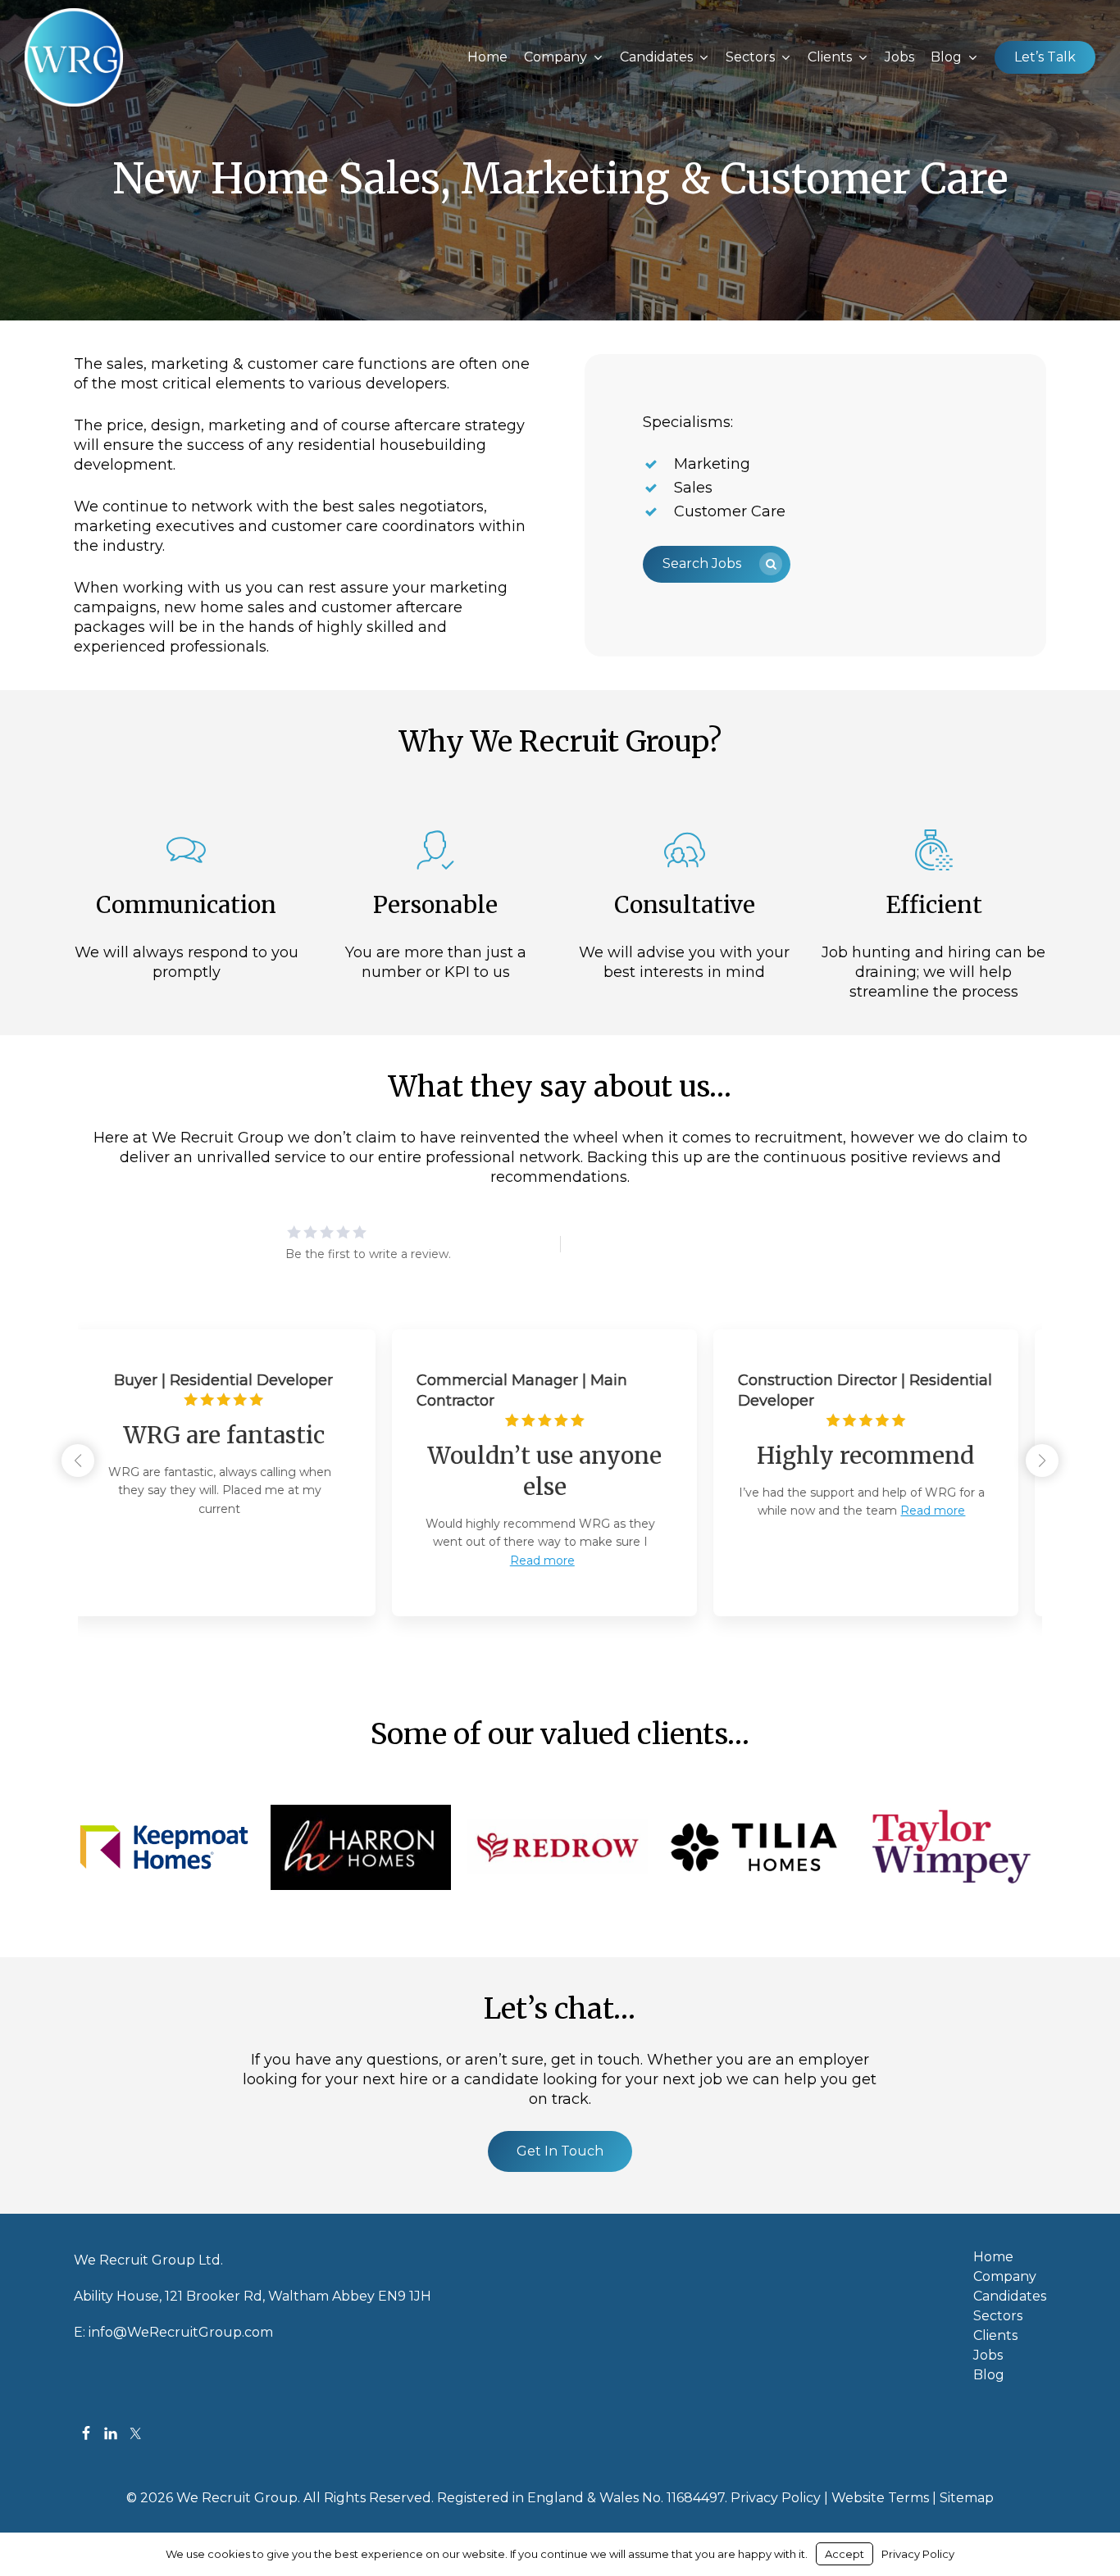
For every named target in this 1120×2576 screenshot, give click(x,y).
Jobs (988, 2356)
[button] (717, 564)
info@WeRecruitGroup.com (181, 2332)
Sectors (998, 2316)
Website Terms (880, 2498)
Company (1005, 2277)
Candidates (1010, 2297)
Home (993, 2257)
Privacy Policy (776, 2498)
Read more (237, 1561)
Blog (989, 2375)
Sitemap (967, 2498)
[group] (239, 1473)
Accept (845, 2554)
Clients (995, 2336)
